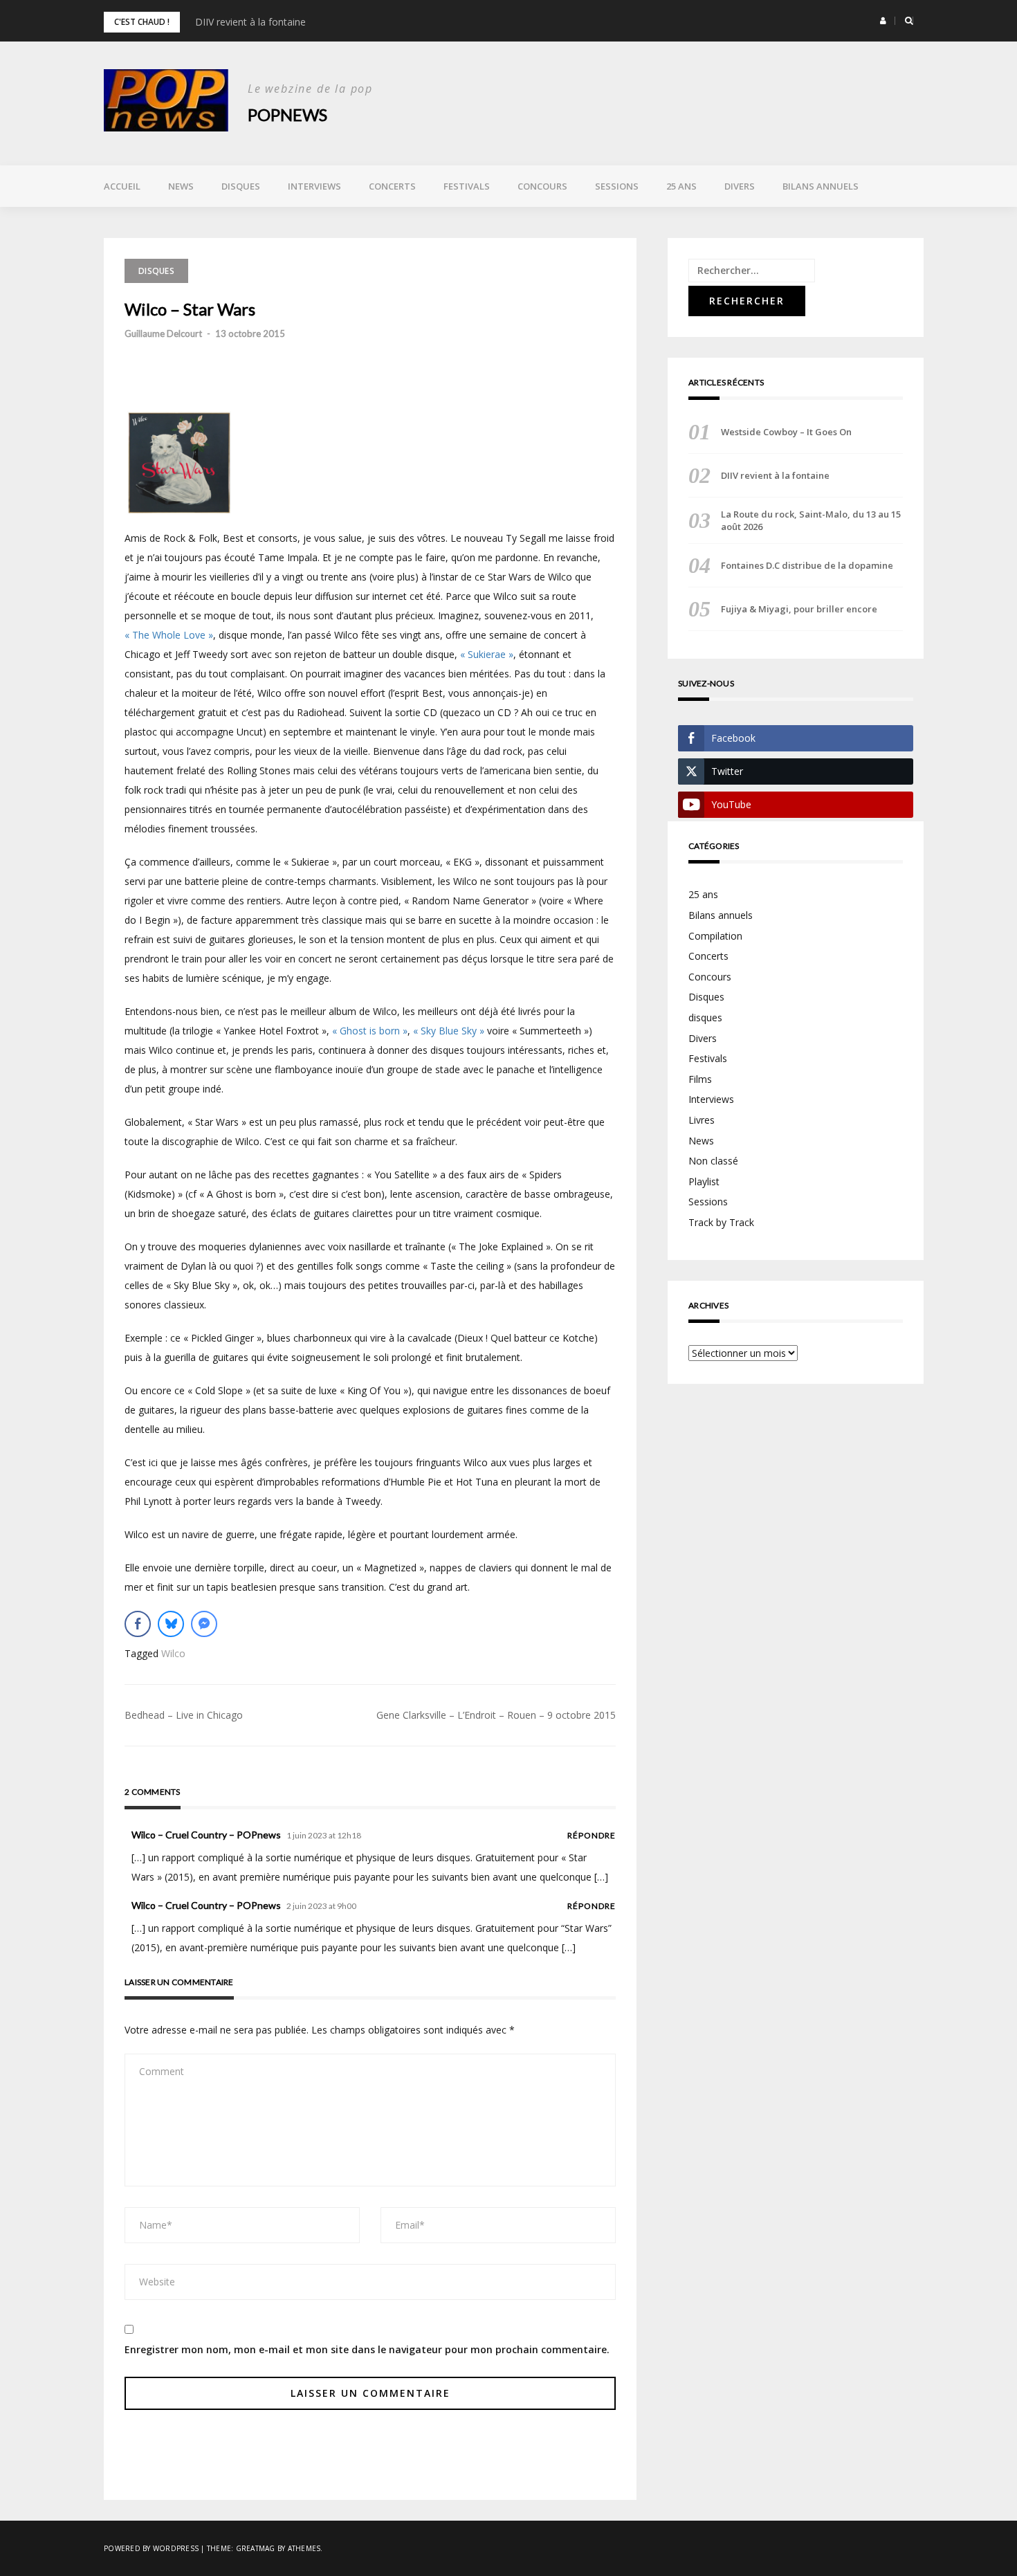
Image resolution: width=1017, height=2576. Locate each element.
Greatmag (256, 2548)
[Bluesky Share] (171, 1624)
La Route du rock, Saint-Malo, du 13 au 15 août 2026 (811, 520)
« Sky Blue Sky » (449, 1031)
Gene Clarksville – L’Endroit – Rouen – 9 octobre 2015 (496, 1715)
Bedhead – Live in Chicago (184, 1715)
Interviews (314, 186)
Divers (740, 186)
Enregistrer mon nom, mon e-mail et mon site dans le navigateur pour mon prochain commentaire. (367, 2349)
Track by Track (721, 1222)
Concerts (392, 186)
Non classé (713, 1161)
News (181, 186)
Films (700, 1079)
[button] (883, 21)
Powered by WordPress (151, 2548)
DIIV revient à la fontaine (250, 22)
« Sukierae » (487, 654)
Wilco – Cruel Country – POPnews (206, 1835)
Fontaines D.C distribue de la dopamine (807, 565)
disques (705, 1017)
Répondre (592, 1835)
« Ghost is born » (370, 1031)
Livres (702, 1120)
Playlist (704, 1181)
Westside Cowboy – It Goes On (786, 432)
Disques (241, 186)
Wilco (173, 1653)
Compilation (715, 936)
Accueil (122, 186)
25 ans (681, 186)
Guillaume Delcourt (163, 334)
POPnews (287, 115)
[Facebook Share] (138, 1624)
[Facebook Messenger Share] (204, 1624)
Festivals (467, 186)
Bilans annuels (821, 186)
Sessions (617, 186)
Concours (542, 186)
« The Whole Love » (169, 635)
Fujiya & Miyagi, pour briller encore (799, 609)
